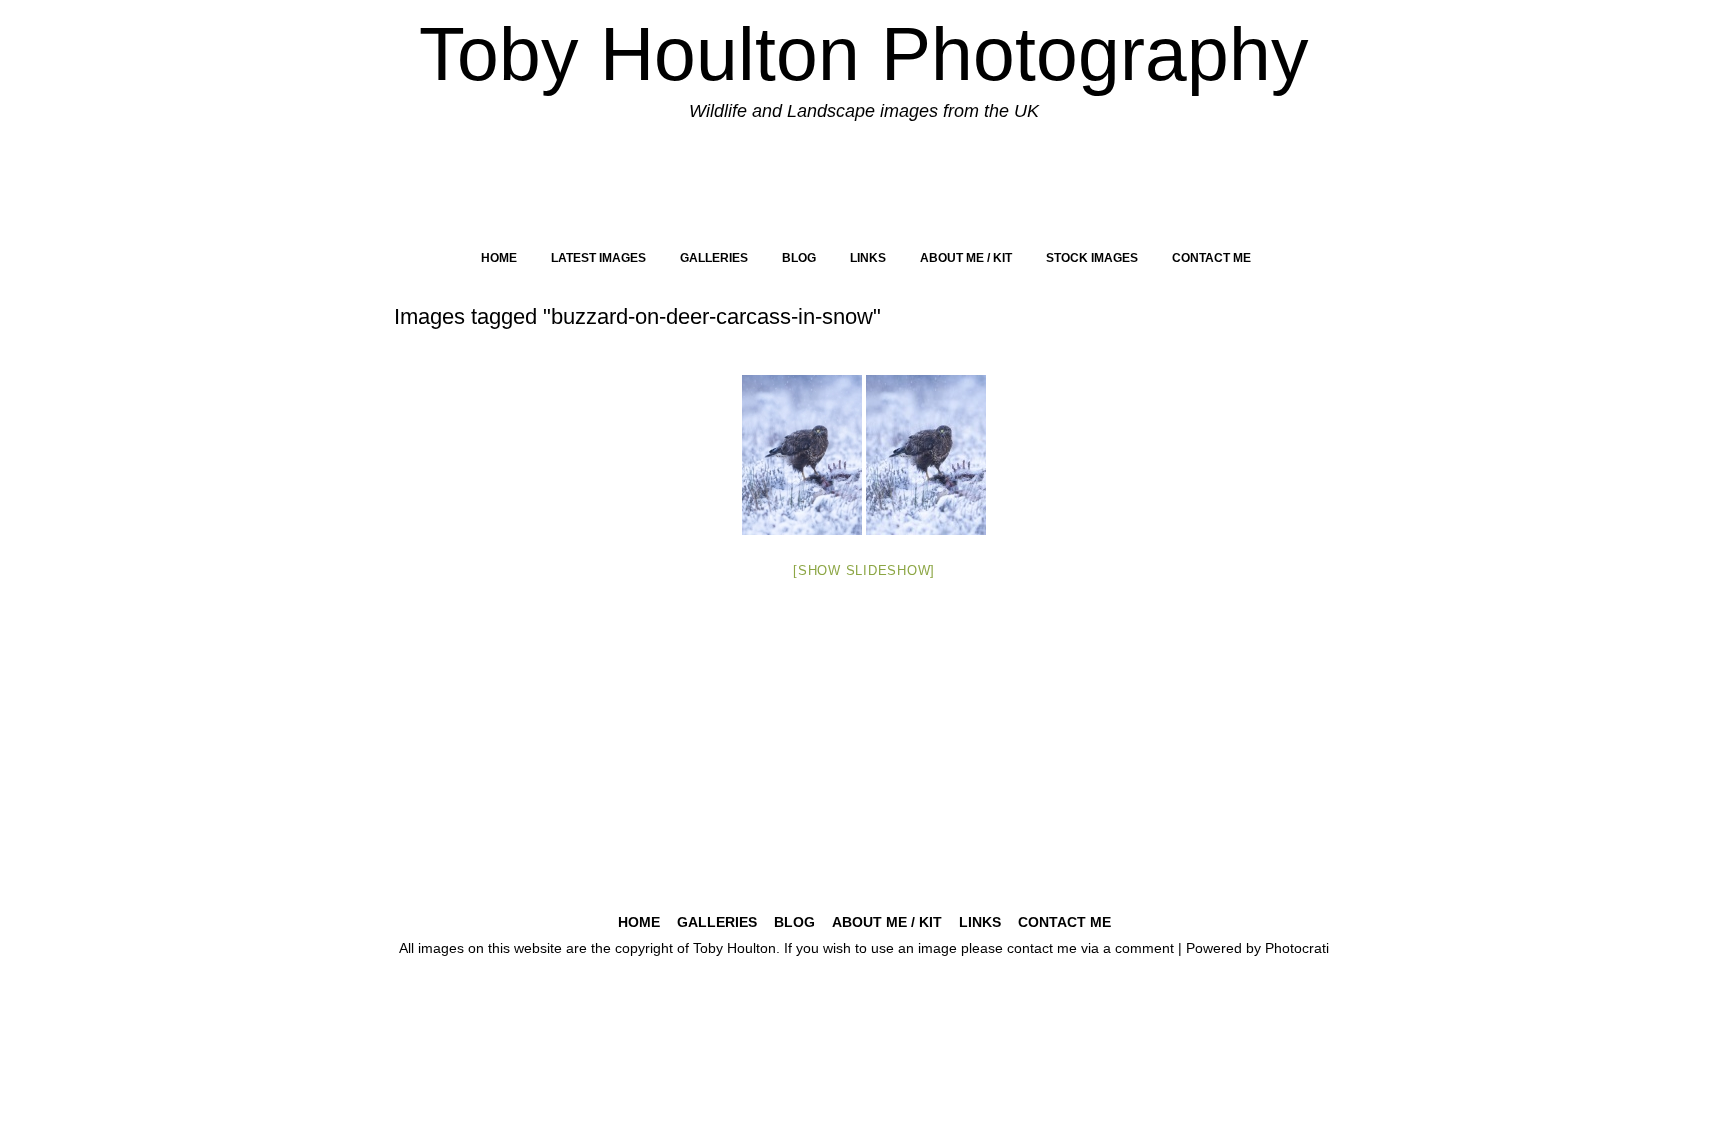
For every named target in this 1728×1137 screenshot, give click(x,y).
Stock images (1092, 258)
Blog (799, 258)
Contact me (1211, 258)
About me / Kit (966, 258)
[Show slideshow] (864, 570)
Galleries (714, 258)
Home (499, 258)
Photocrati (1297, 948)
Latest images (598, 258)
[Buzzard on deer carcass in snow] (802, 455)
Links (868, 258)
